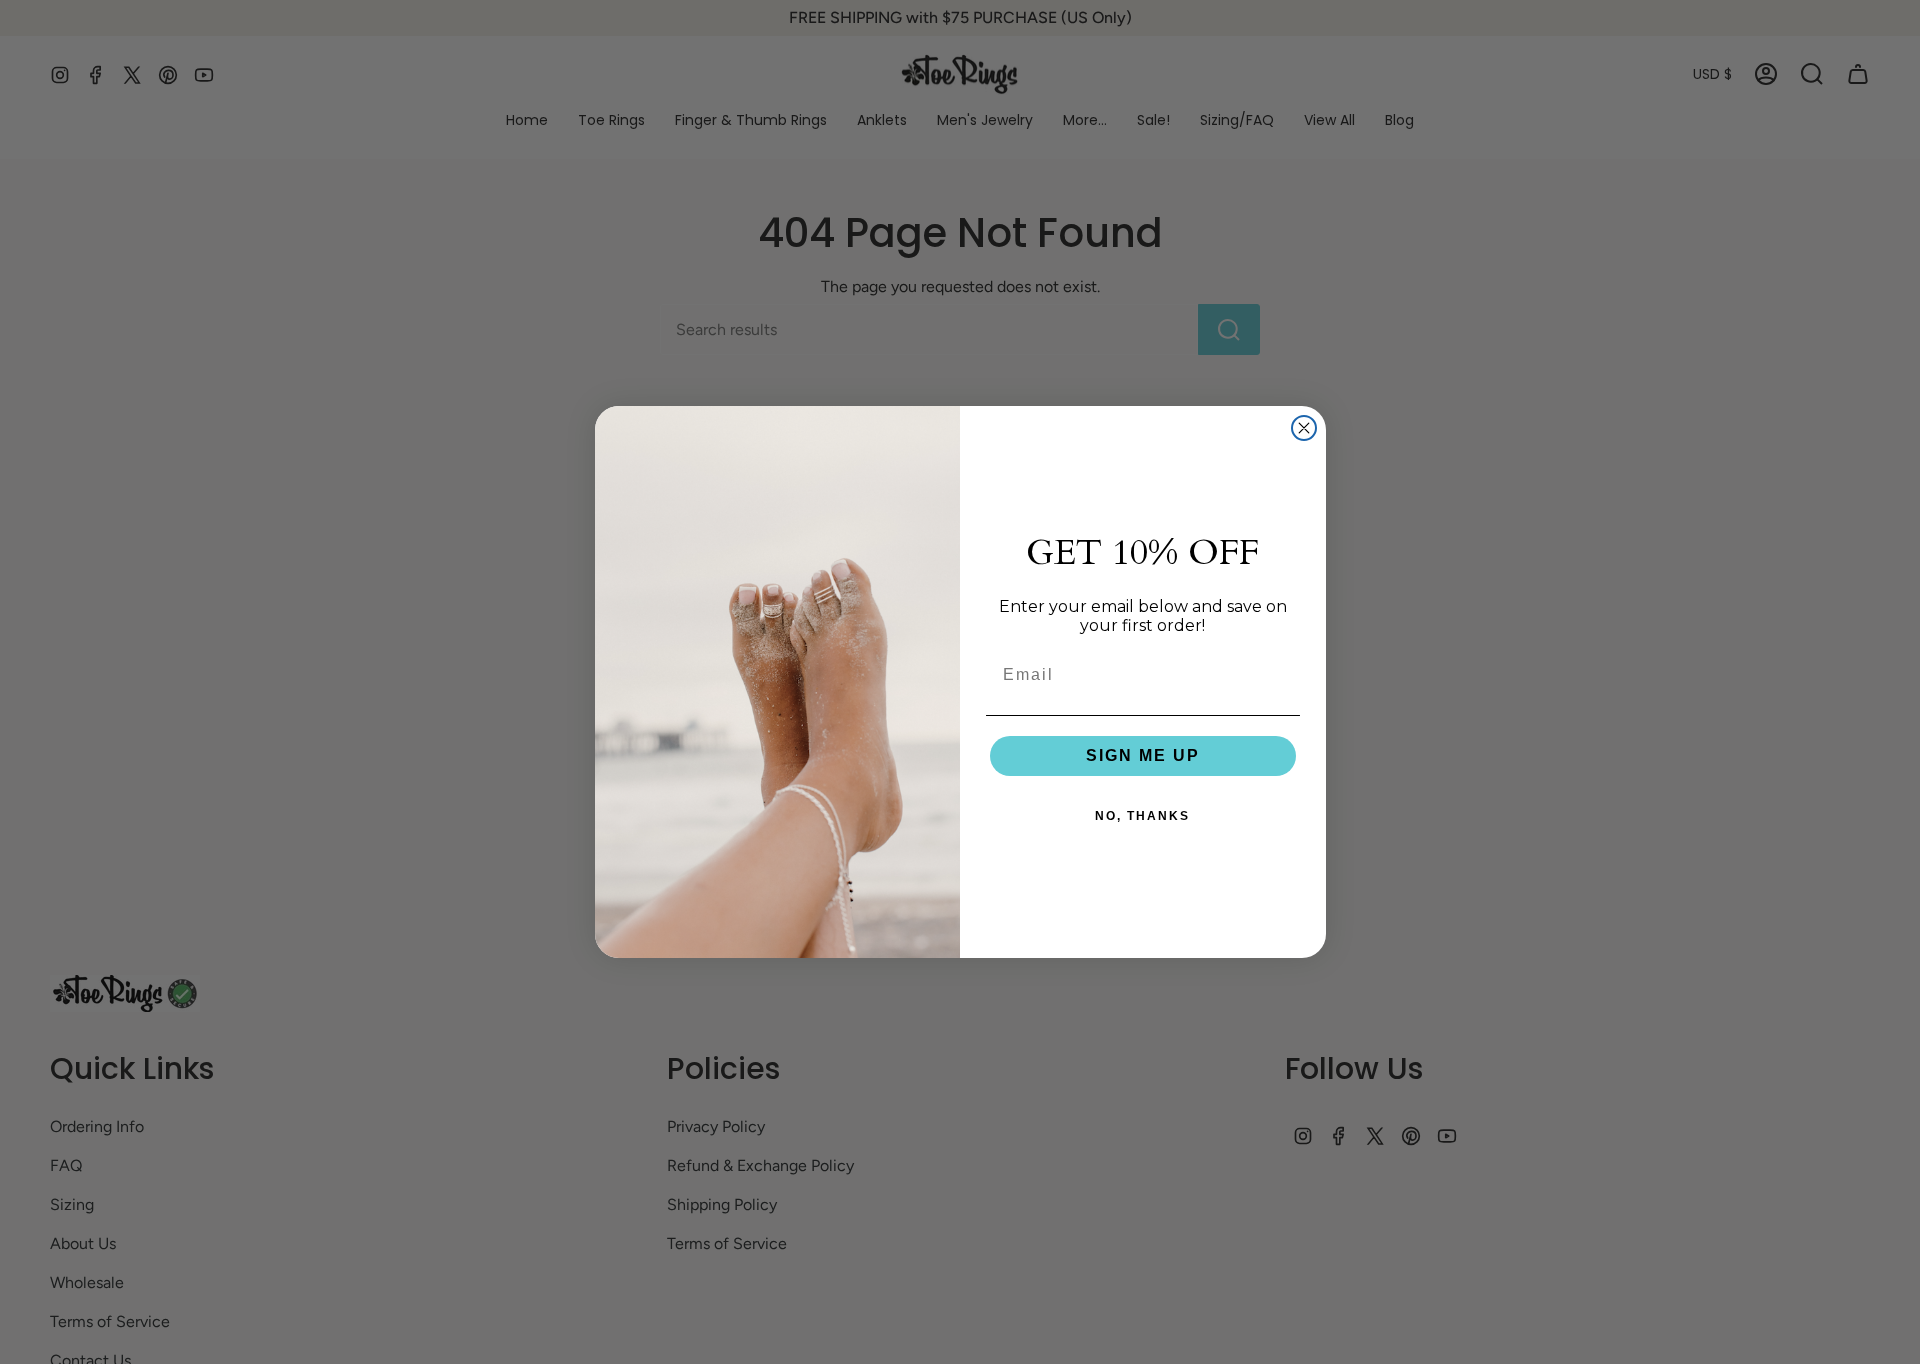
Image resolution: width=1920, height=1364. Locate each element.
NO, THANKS (1142, 816)
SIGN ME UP (1143, 755)
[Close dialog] (1304, 428)
